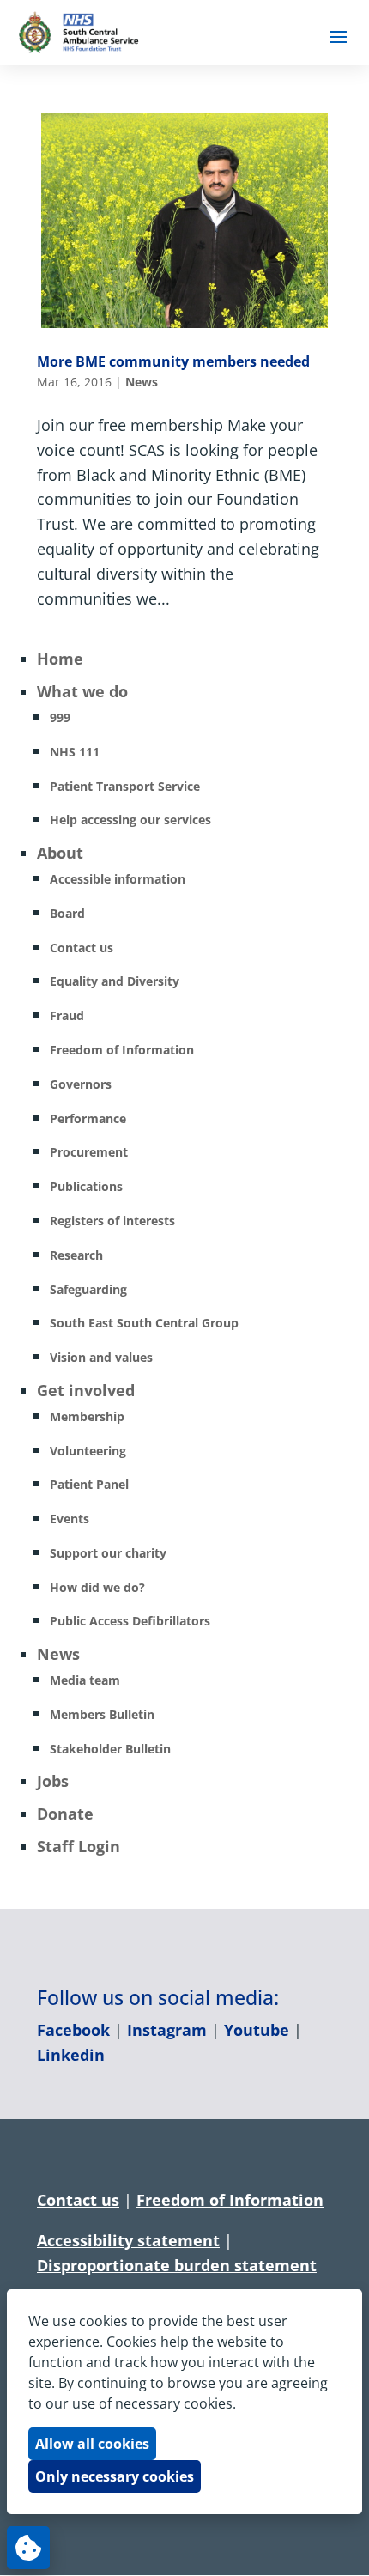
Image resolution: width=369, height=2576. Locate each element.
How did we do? (97, 1587)
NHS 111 (75, 752)
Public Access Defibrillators (130, 1621)
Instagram (167, 2030)
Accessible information (118, 879)
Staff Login (79, 1846)
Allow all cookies (92, 2444)
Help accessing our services (130, 820)
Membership (87, 1416)
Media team (85, 1680)
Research (76, 1255)
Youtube (257, 2030)
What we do (82, 691)
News (142, 382)
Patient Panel (89, 1484)
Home (60, 659)
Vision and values (101, 1357)
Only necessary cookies (115, 2476)
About (60, 853)
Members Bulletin (102, 1714)
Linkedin (71, 2055)
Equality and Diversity (115, 981)
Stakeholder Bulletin (110, 1749)
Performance (88, 1118)
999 (60, 717)
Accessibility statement (128, 2240)
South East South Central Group (144, 1323)
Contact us (82, 948)
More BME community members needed (173, 361)
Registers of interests (112, 1221)
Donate (65, 1814)
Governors (81, 1084)
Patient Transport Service (125, 786)
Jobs (53, 1781)
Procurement (89, 1152)
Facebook (73, 2030)
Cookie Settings (28, 2548)
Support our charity (108, 1553)
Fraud (67, 1015)
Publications (86, 1186)
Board (67, 913)
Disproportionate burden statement (177, 2265)
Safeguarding (88, 1289)
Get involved (86, 1390)
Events (70, 1519)
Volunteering (88, 1451)
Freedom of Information (122, 1050)
